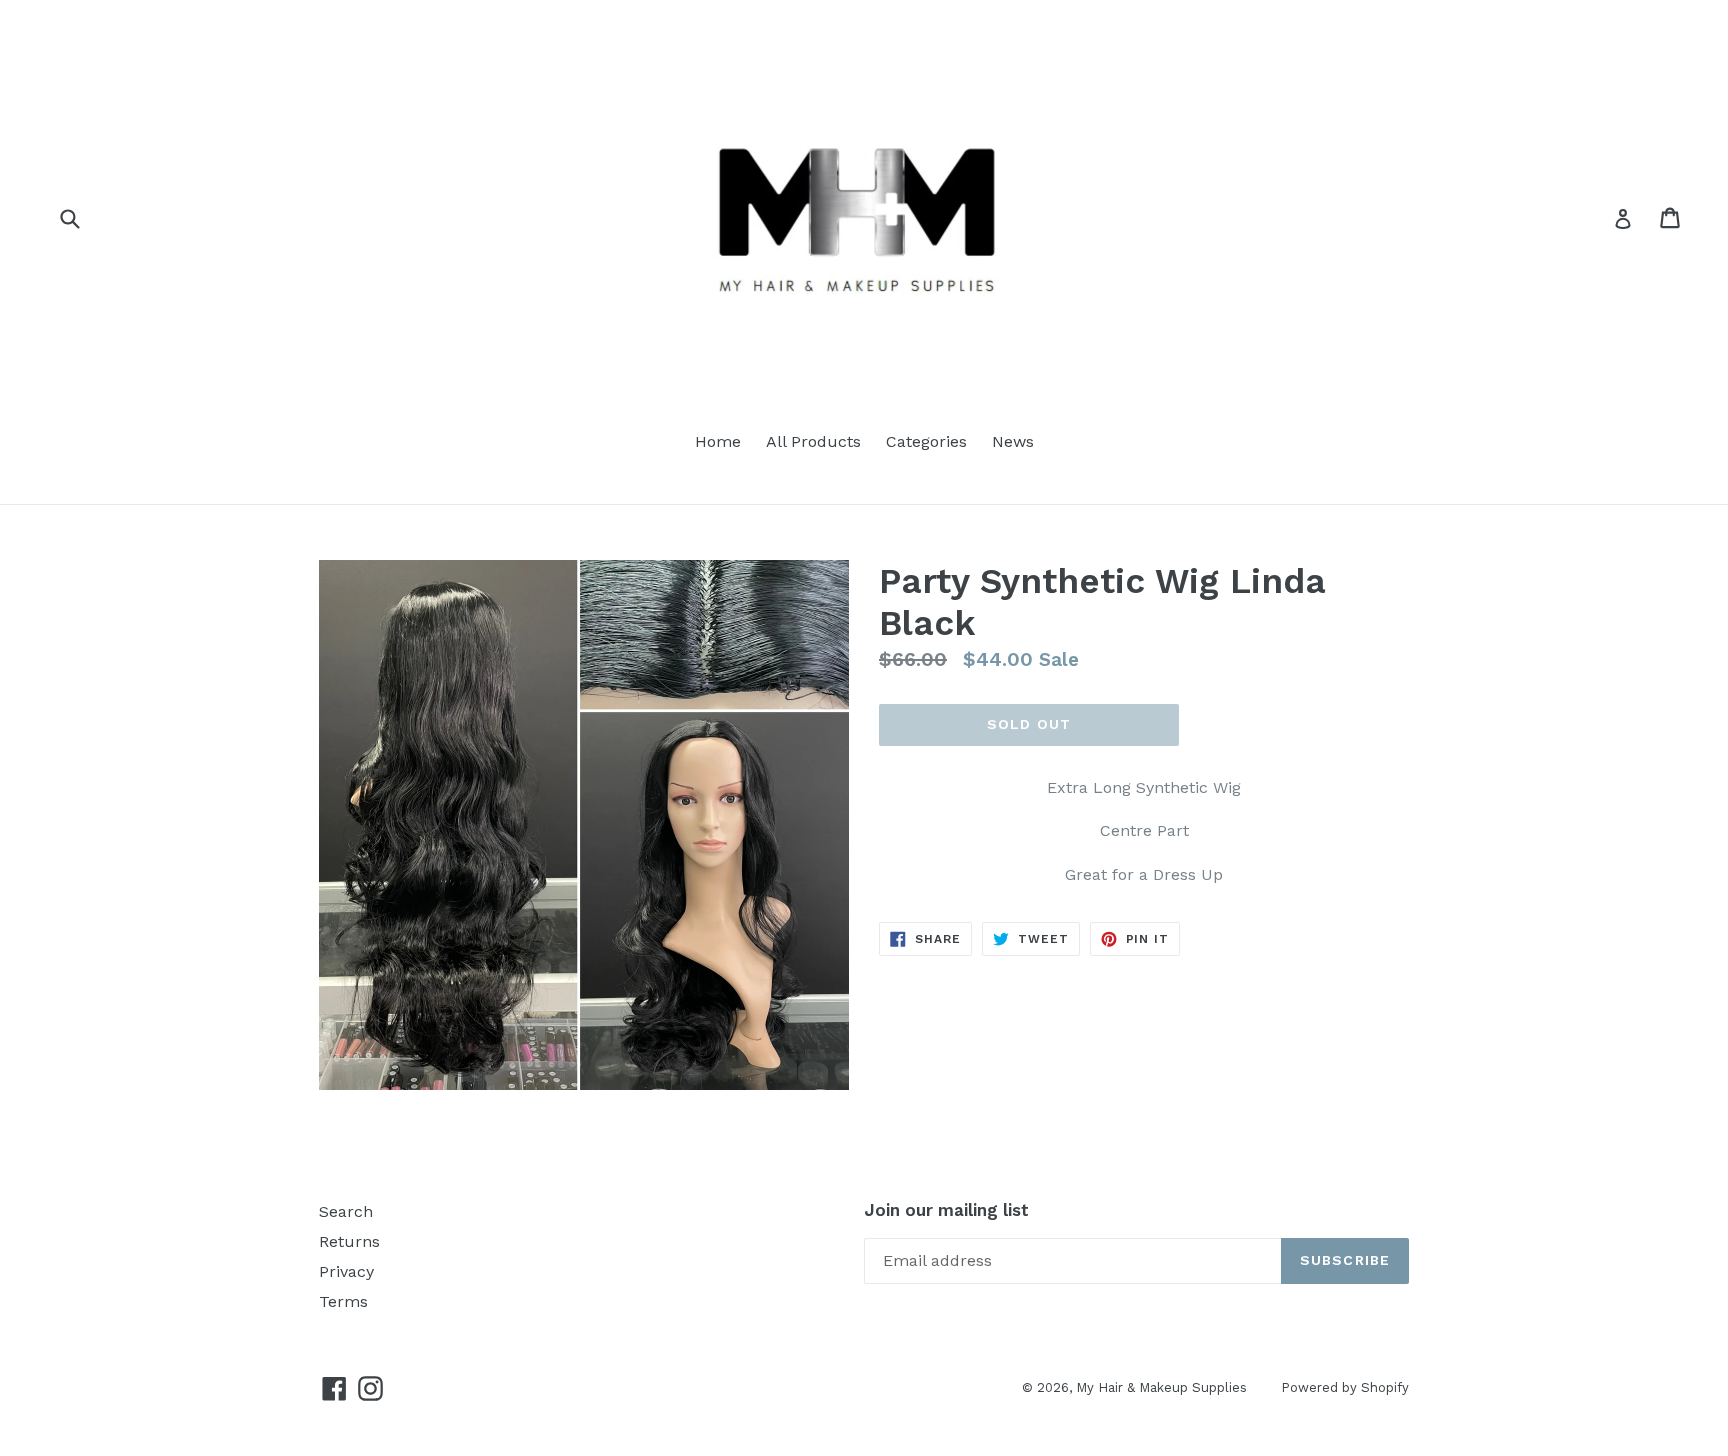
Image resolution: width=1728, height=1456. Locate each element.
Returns (349, 1241)
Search (346, 1211)
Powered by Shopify (1345, 1387)
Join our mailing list (946, 1210)
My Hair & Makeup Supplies (1163, 1387)
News (1013, 441)
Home (718, 441)
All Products (813, 441)
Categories (926, 441)
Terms (343, 1301)
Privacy (346, 1271)
